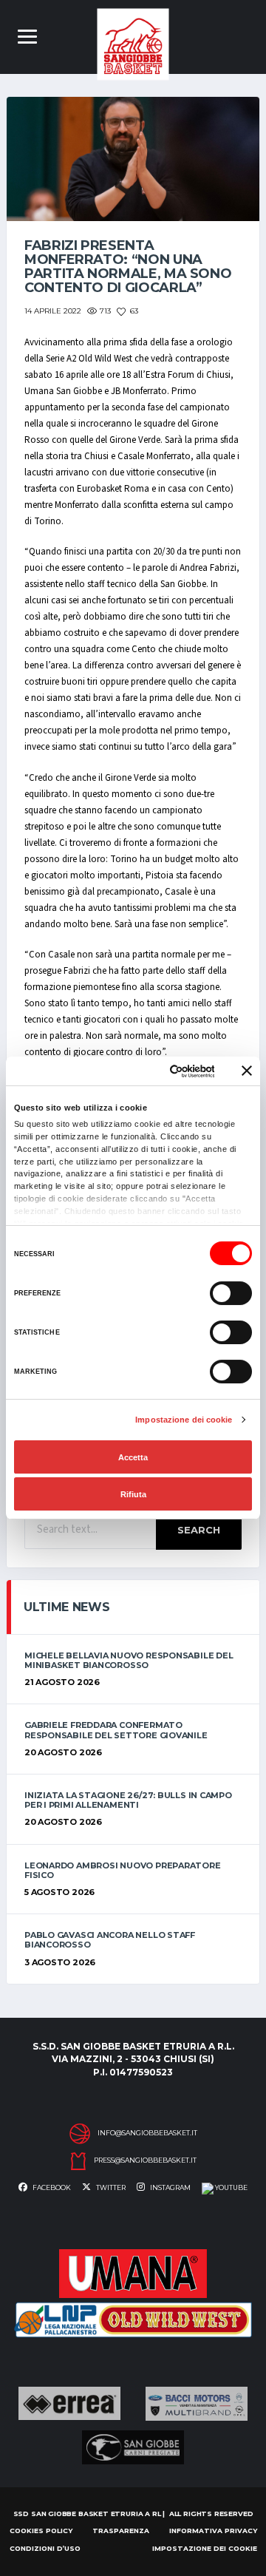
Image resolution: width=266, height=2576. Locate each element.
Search (199, 1530)
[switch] (231, 1293)
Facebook (51, 2187)
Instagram (170, 2187)
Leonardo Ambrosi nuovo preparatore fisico (123, 1870)
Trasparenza (121, 2531)
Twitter (110, 2187)
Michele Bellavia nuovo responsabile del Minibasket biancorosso (129, 1660)
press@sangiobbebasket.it (145, 2160)
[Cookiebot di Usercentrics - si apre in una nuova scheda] (158, 1071)
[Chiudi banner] (247, 1071)
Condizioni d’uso (45, 2548)
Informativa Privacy (213, 2531)
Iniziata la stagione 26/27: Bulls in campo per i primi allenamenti (128, 1800)
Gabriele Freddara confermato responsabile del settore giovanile (116, 1730)
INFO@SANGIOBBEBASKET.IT (147, 2133)
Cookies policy (41, 2531)
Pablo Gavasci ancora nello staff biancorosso (110, 1940)
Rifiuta (133, 1494)
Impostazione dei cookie (184, 1420)
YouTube (231, 2187)
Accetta (133, 1457)
